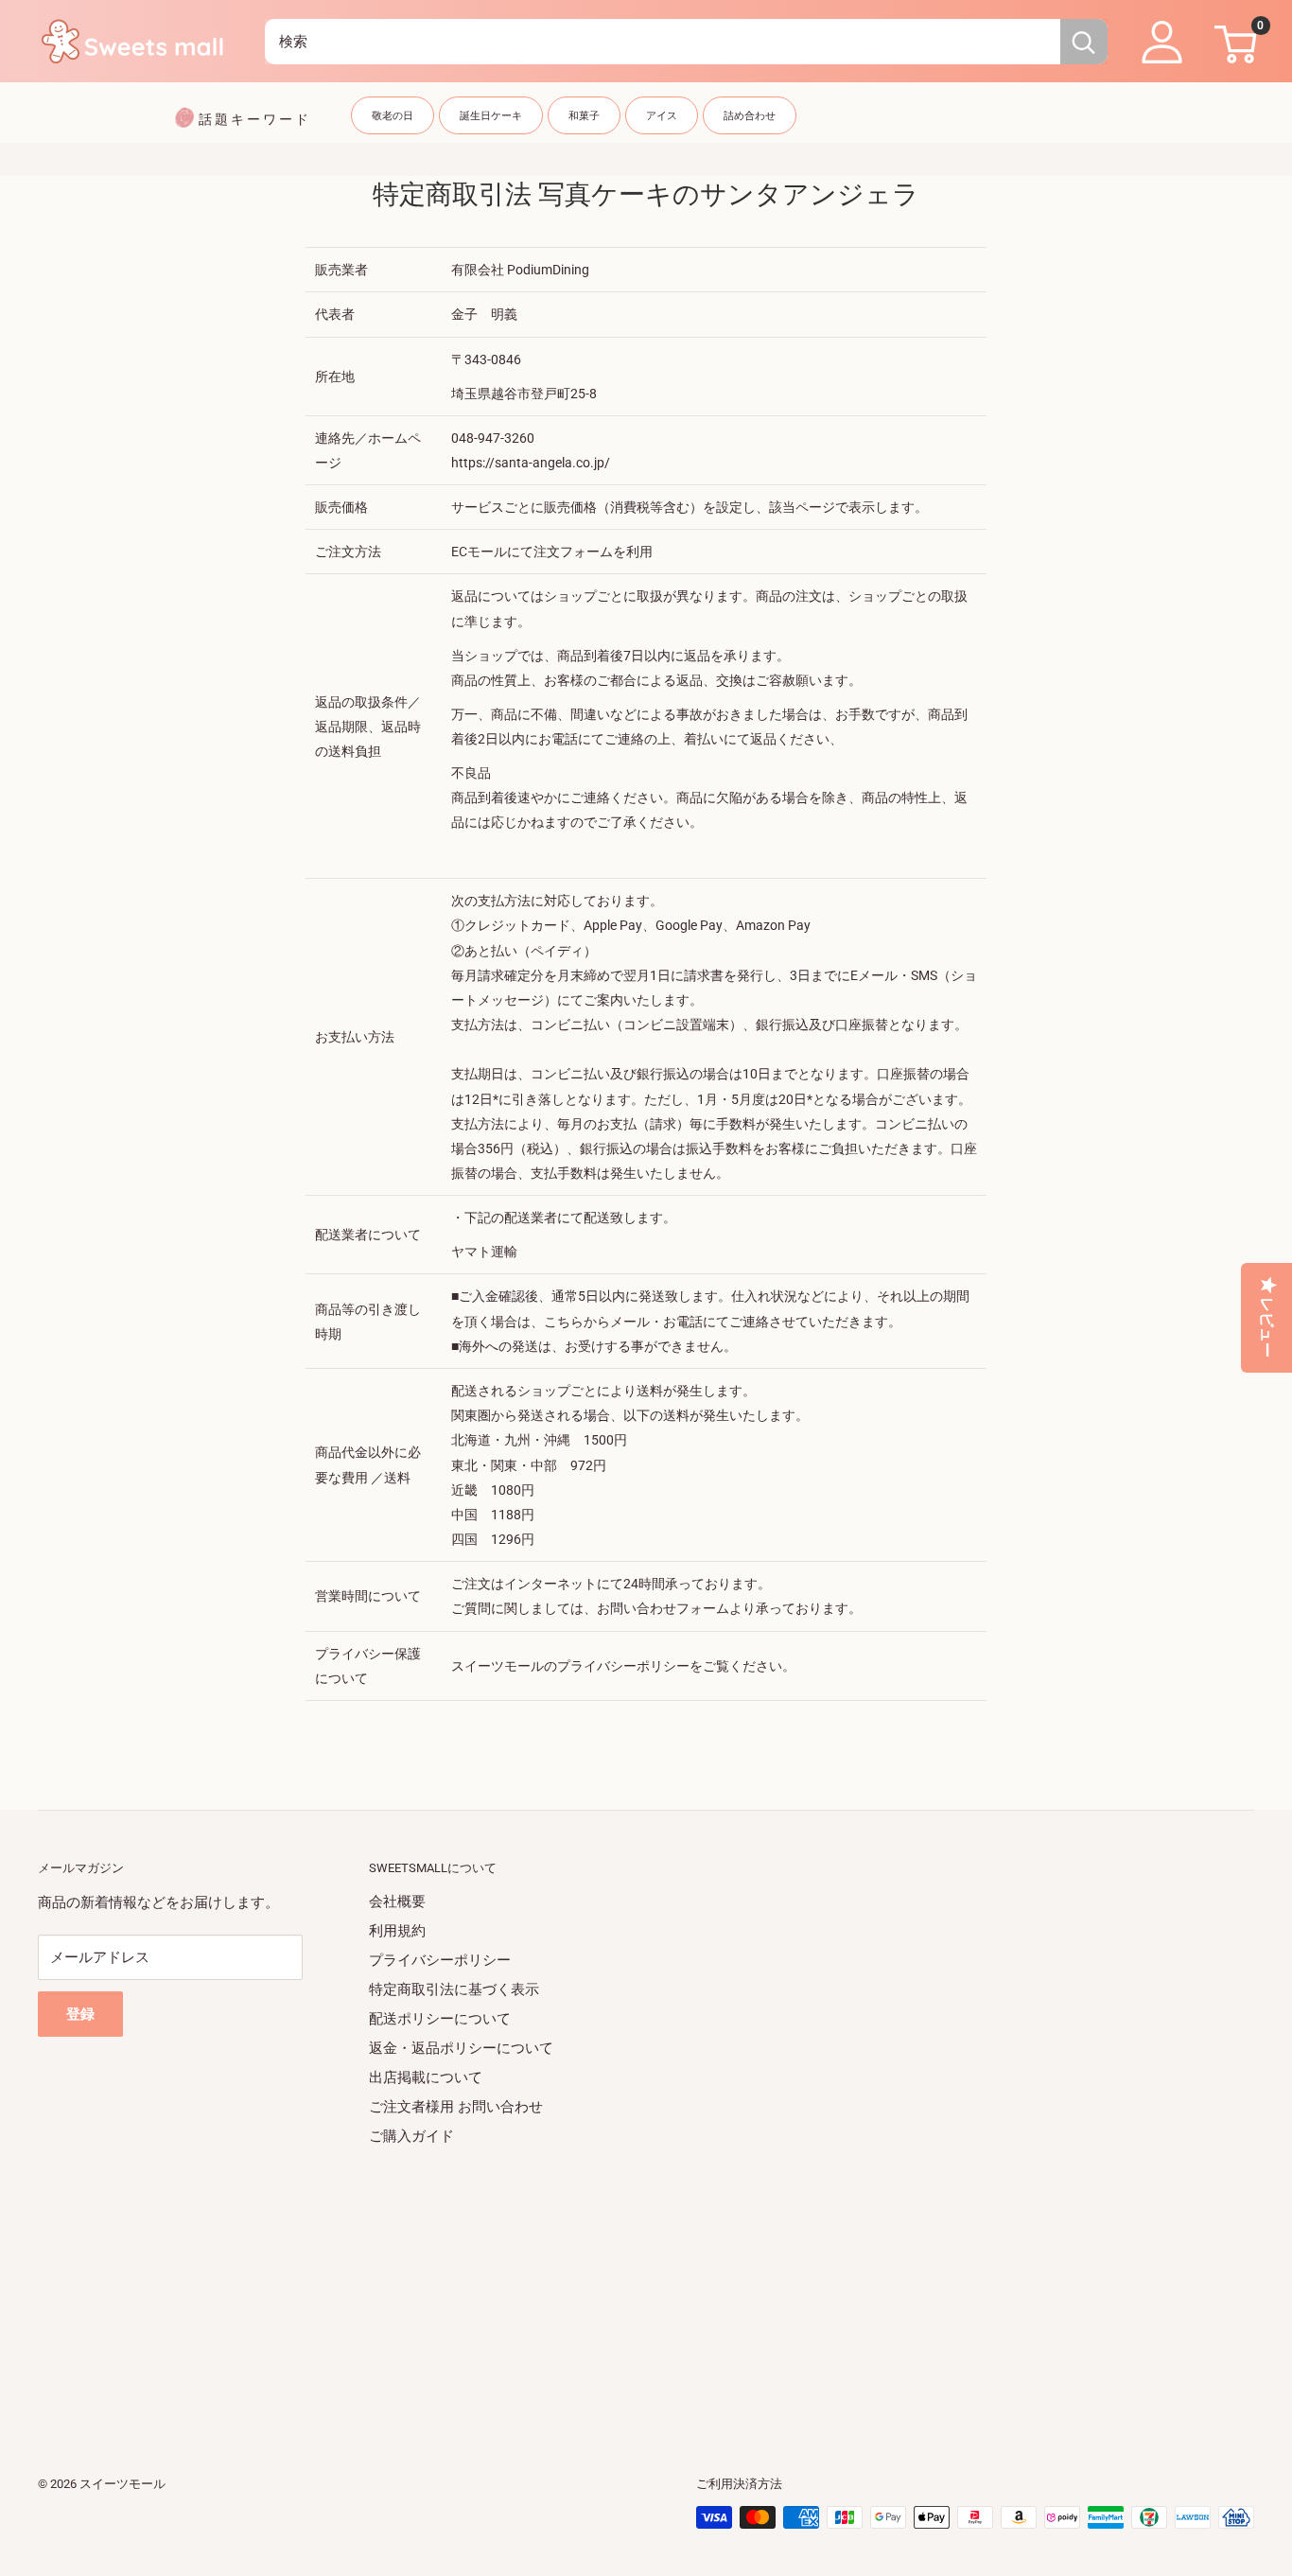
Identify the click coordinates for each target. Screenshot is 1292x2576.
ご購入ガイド (411, 2136)
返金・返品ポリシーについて (461, 2048)
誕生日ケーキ (491, 116)
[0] (1233, 42)
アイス (662, 116)
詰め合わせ (750, 116)
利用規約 (397, 1931)
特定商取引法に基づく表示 (454, 1989)
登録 (80, 2014)
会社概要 (397, 1901)
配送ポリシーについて (440, 2019)
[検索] (1084, 42)
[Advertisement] (605, 2284)
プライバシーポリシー (440, 1960)
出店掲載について (426, 2077)
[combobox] (663, 42)
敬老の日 (393, 116)
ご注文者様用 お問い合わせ (456, 2107)
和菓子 (584, 116)
